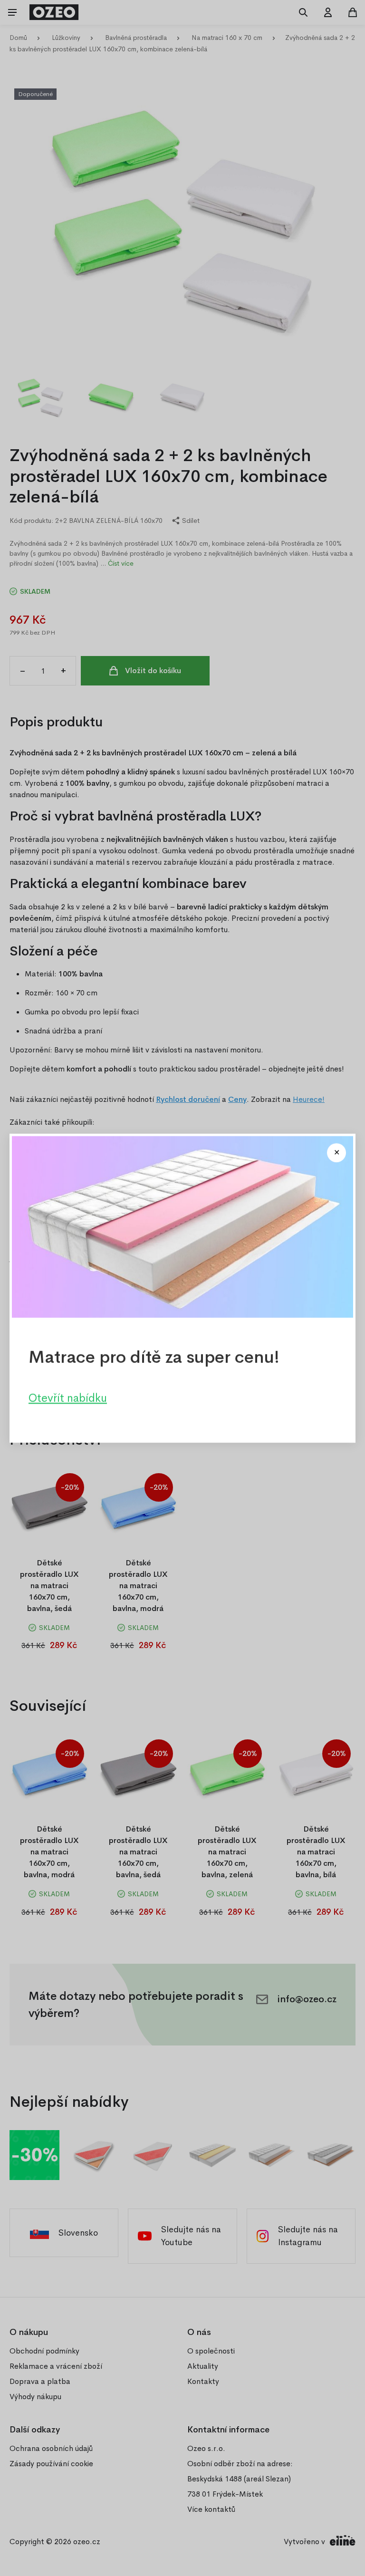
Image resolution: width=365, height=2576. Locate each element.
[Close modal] (336, 1153)
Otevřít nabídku (68, 1398)
